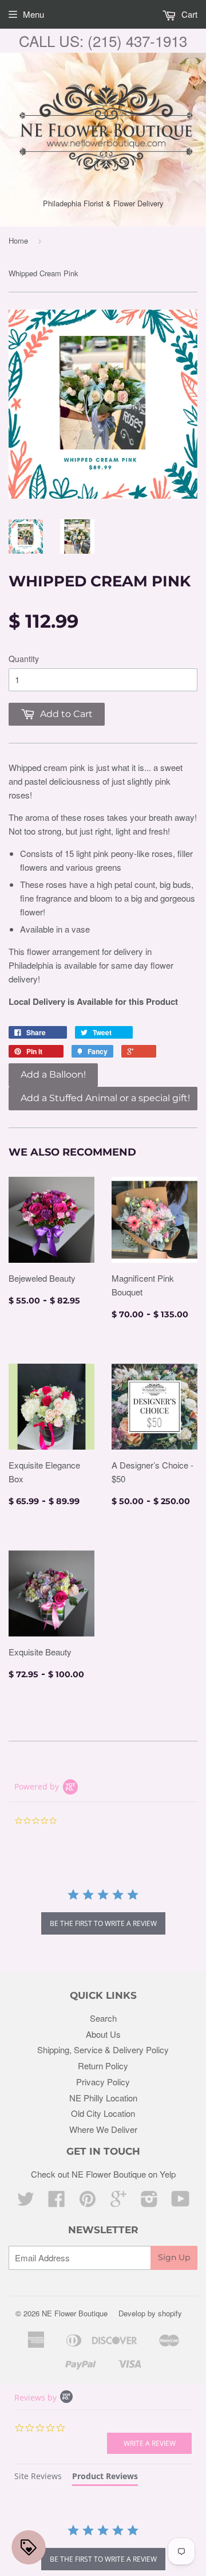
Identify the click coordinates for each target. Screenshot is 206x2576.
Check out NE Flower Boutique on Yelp (103, 2174)
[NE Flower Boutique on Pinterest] (88, 2202)
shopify (170, 2313)
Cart (188, 14)
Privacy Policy (103, 2082)
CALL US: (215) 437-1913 (103, 40)
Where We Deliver (103, 2129)
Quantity (24, 659)
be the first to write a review (103, 1923)
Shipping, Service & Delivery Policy (103, 2050)
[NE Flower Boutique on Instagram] (149, 2202)
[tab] (38, 2478)
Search (103, 2018)
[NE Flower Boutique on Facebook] (57, 2202)
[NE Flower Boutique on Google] (118, 2202)
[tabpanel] (103, 2548)
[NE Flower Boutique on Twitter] (26, 2202)
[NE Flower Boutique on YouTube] (181, 2202)
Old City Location (103, 2113)
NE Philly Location (103, 2098)
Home (18, 240)
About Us (103, 2034)
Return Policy (103, 2066)
